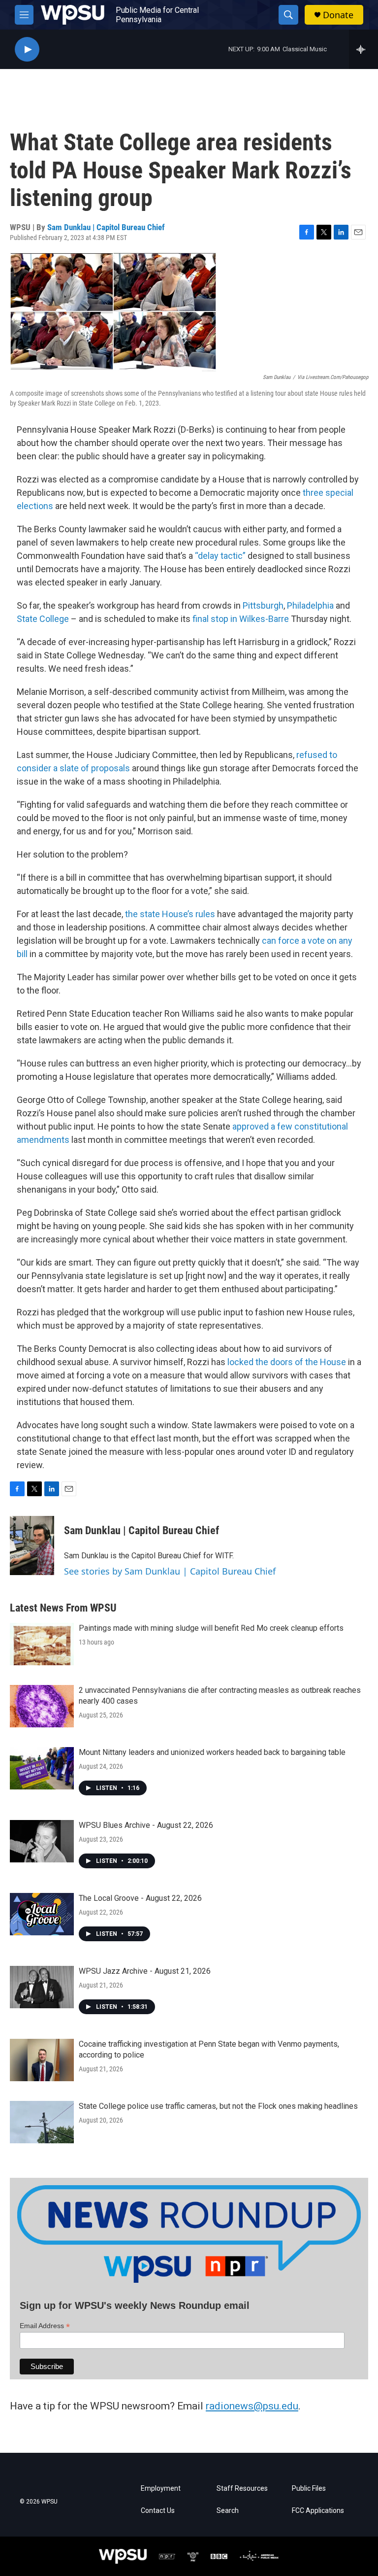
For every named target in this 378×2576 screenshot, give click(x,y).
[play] (27, 50)
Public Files (309, 2489)
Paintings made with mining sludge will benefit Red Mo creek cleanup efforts (211, 1628)
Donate (338, 15)
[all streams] (363, 49)
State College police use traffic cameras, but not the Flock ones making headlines (218, 2106)
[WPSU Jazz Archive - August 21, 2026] (42, 1987)
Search (228, 2511)
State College (43, 619)
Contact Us (158, 2511)
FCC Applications (318, 2511)
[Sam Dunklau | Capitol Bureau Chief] (32, 1546)
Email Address (45, 2326)
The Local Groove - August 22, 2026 (140, 1898)
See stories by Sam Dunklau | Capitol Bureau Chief (170, 1571)
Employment (161, 2489)
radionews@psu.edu (252, 2406)
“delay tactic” (220, 556)
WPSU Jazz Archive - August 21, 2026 (145, 1971)
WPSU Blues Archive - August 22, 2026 (146, 1825)
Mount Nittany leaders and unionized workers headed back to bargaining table (212, 1752)
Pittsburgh (263, 605)
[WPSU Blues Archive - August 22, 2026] (42, 1841)
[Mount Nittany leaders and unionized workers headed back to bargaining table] (42, 1768)
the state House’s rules (170, 914)
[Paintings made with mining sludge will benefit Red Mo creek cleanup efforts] (42, 1644)
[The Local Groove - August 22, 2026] (42, 1914)
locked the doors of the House (287, 1362)
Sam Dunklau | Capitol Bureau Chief (106, 227)
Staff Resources (242, 2489)
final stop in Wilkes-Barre (240, 619)
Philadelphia (310, 605)
